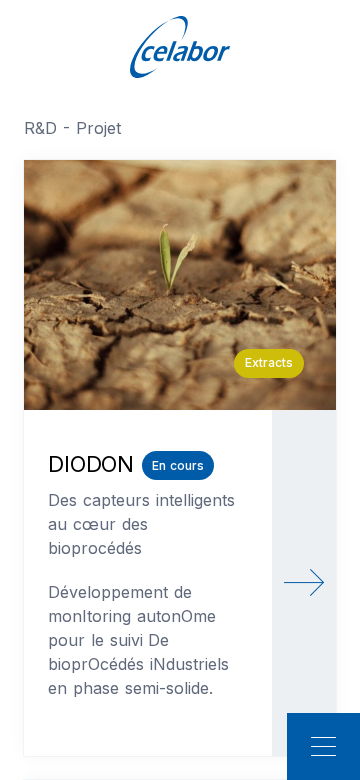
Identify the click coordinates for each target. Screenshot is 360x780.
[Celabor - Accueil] (180, 46)
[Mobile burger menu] (323, 746)
